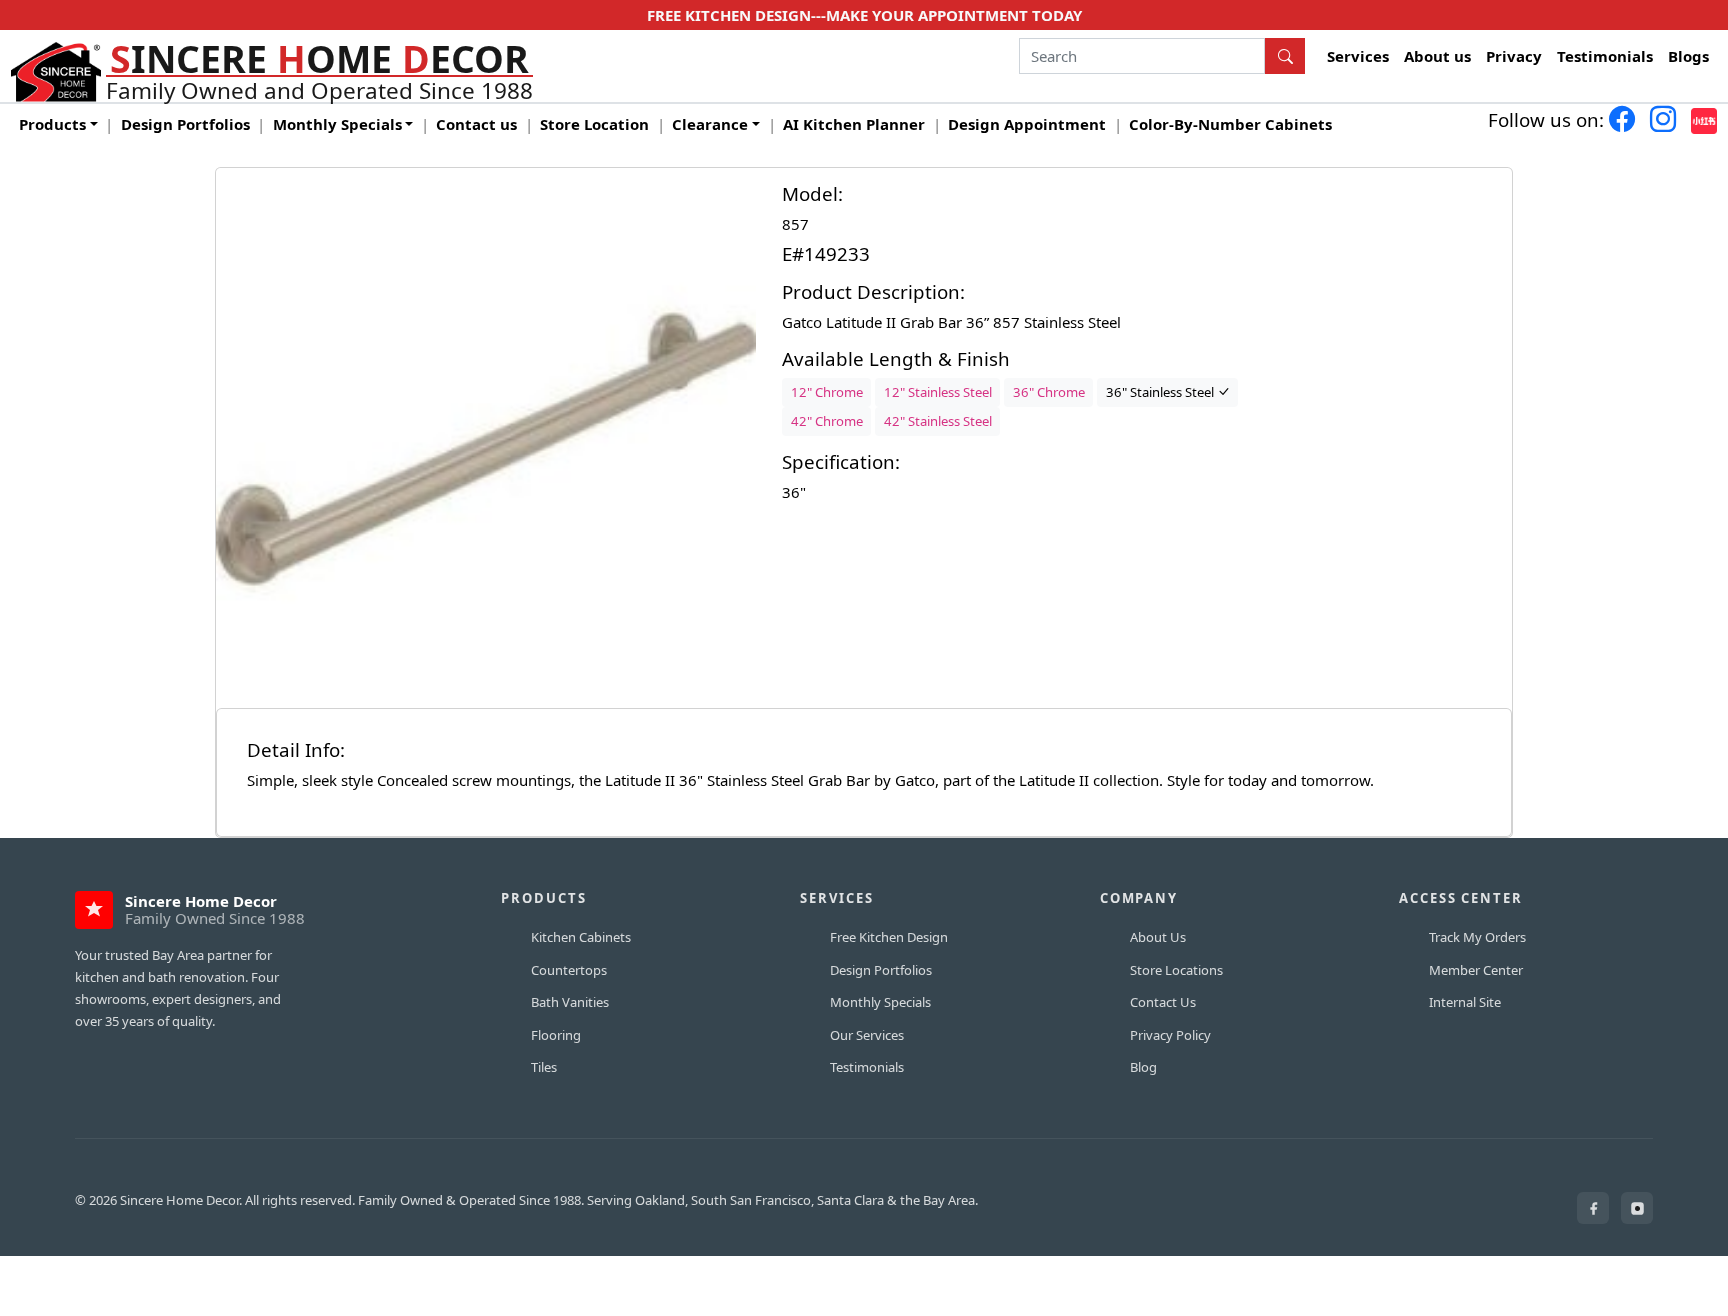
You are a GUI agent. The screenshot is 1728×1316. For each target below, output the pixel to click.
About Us (1158, 937)
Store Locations (1176, 970)
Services (1358, 56)
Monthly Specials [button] (337, 124)
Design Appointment (1027, 124)
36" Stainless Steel (1161, 392)
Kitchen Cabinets (581, 937)
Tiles (544, 1067)
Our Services (867, 1035)
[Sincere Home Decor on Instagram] (1637, 1208)
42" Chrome (827, 421)
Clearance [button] (710, 124)
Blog (1143, 1067)
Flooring (556, 1035)
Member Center (1476, 970)
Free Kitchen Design (889, 937)
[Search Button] (1285, 56)
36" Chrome (1049, 392)
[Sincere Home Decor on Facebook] (1593, 1208)
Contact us (476, 124)
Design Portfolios (185, 124)
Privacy (1514, 56)
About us (1437, 56)
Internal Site (1465, 1002)
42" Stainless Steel (938, 421)
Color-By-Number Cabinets (1230, 124)
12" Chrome (827, 392)
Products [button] (52, 124)
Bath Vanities (570, 1002)
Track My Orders (1477, 937)
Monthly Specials (880, 1002)
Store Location (594, 124)
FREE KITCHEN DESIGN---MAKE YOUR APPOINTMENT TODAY (864, 15)
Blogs (1688, 56)
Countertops (569, 970)
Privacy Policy (1170, 1035)
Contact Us (1163, 1002)
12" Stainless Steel (938, 392)
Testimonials (1605, 56)
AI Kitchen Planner (854, 124)
